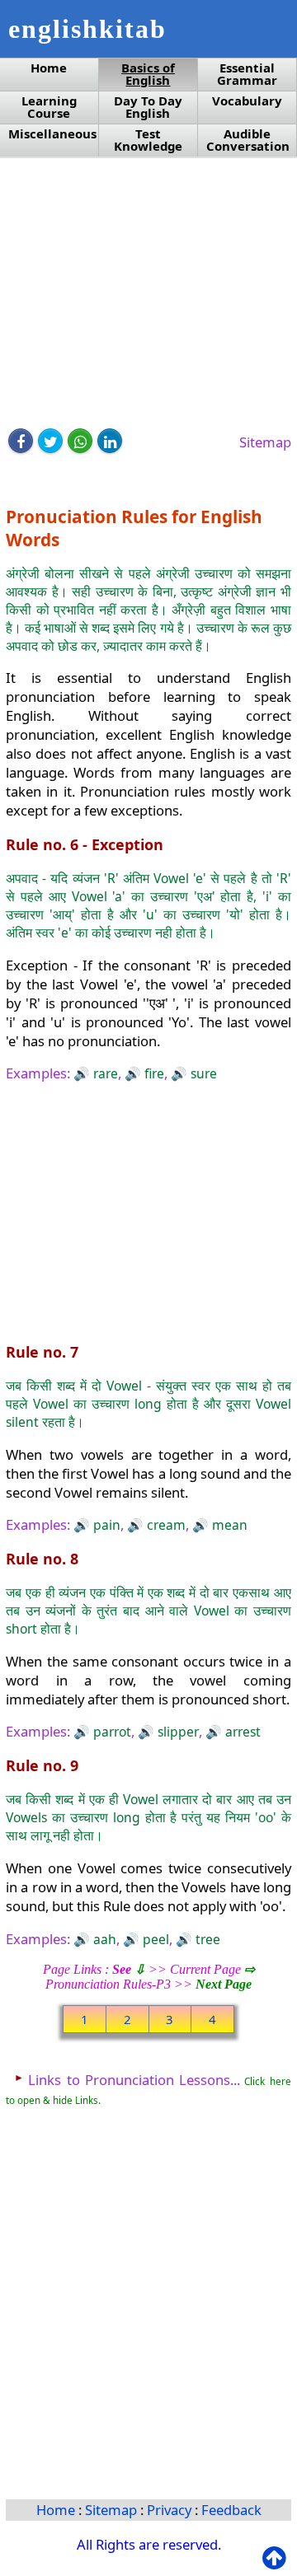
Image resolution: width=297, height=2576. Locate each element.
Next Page (224, 1984)
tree (206, 1939)
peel (154, 1939)
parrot (111, 1732)
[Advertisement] (148, 294)
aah (103, 1939)
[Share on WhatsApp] (80, 441)
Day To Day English (148, 107)
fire (153, 1073)
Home (49, 68)
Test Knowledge (148, 140)
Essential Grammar (247, 74)
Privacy (171, 2510)
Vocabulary (247, 101)
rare (104, 1073)
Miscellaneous (52, 134)
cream (165, 1525)
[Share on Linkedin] (110, 441)
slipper (177, 1732)
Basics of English (148, 74)
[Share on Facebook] (21, 441)
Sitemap (265, 442)
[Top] (278, 2558)
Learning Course (49, 107)
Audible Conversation (248, 140)
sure (202, 1073)
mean (228, 1525)
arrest (241, 1732)
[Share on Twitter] (50, 441)
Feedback (231, 2510)
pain (105, 1525)
